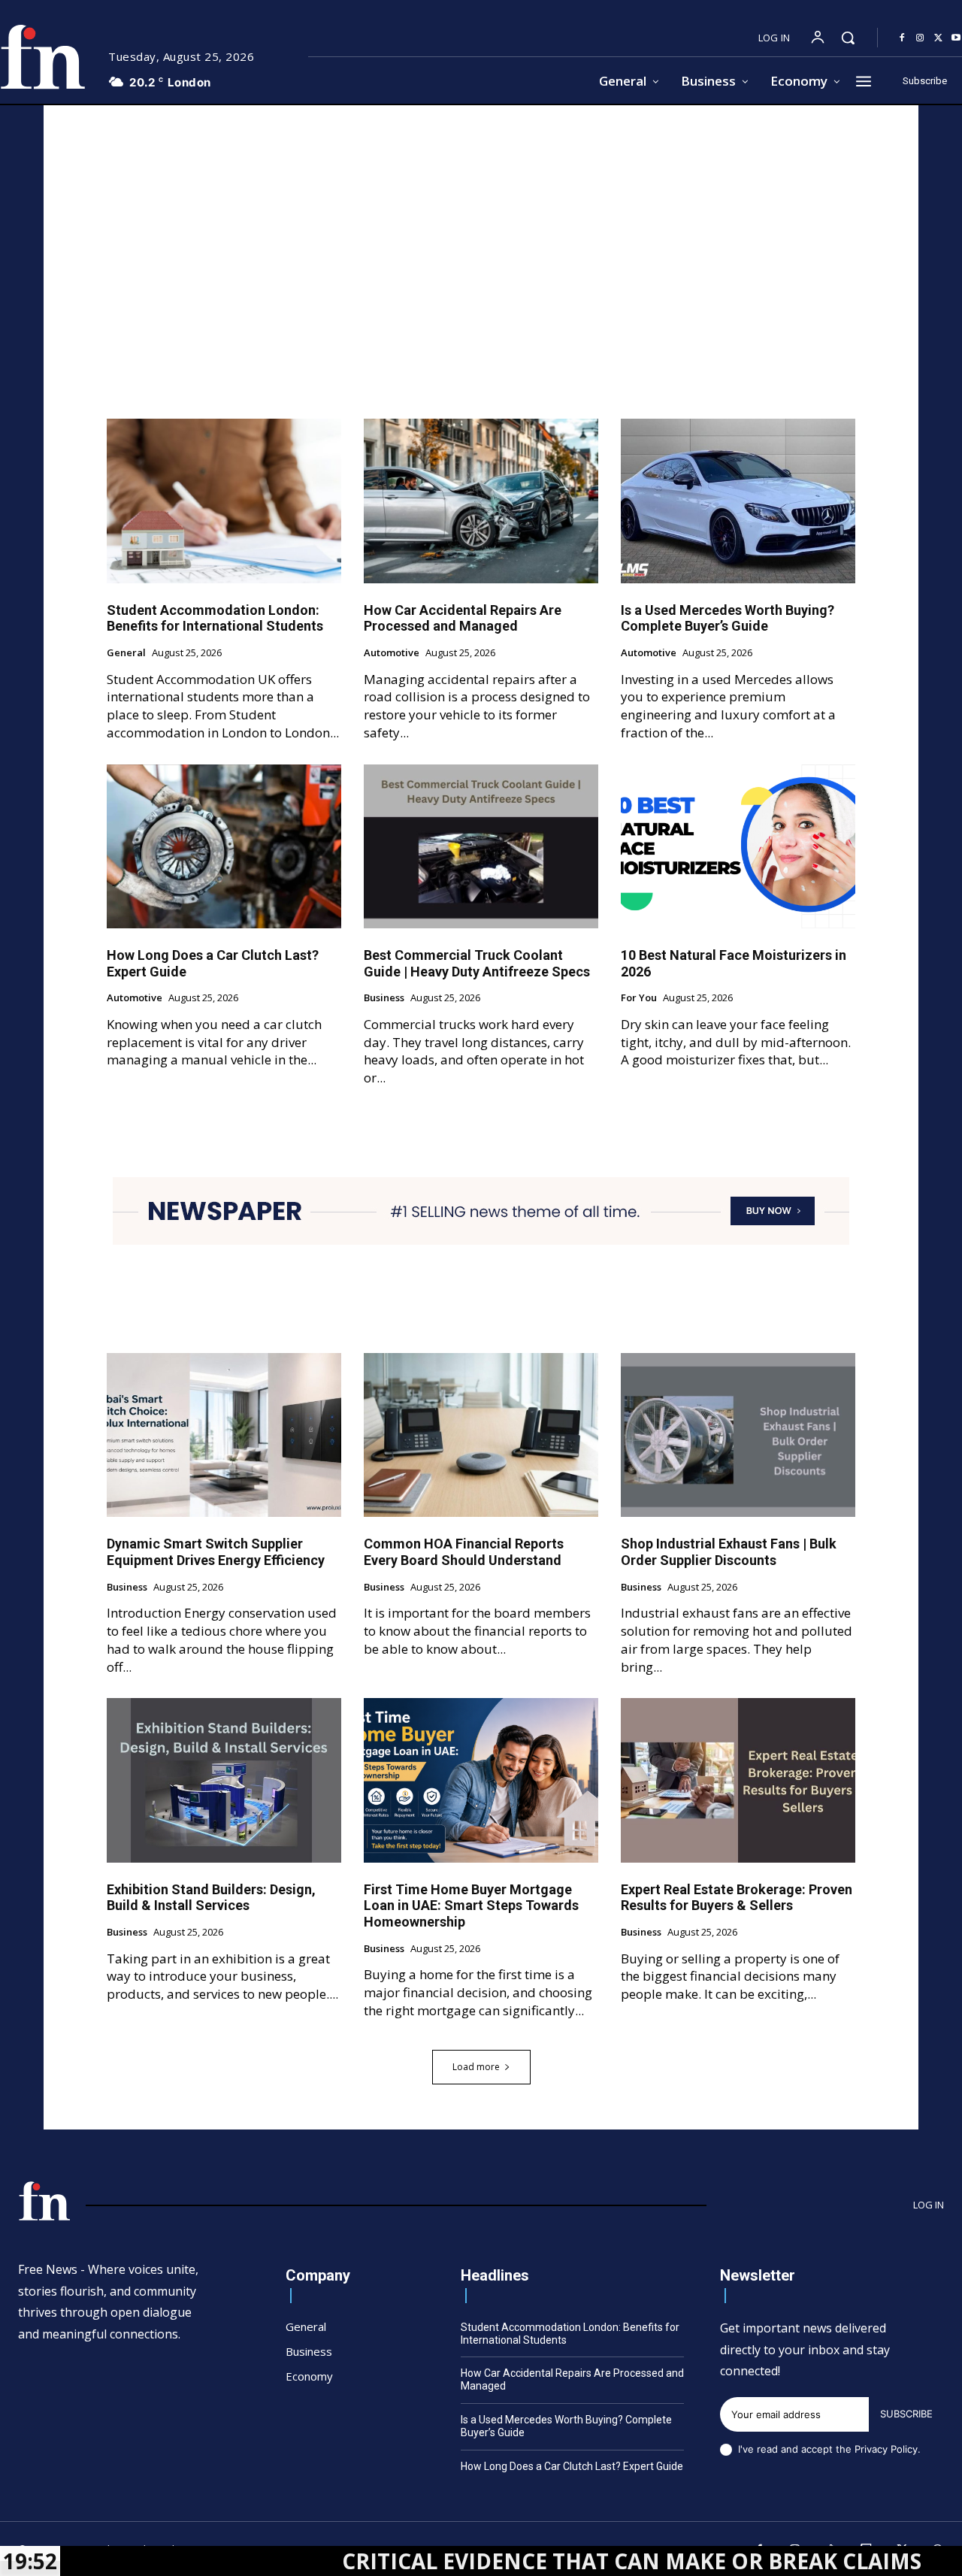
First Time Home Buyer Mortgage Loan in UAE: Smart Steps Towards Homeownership (471, 1906)
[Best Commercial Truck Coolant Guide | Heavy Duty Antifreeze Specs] (481, 846)
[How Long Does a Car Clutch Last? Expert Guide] (224, 846)
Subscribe (906, 2414)
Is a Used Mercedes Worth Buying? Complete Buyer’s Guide (728, 618)
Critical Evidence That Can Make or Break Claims (534, 2561)
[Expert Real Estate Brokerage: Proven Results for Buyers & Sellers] (738, 1780)
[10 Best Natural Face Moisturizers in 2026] (738, 846)
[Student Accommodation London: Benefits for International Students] (224, 501)
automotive (392, 653)
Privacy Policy (886, 2449)
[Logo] (44, 2201)
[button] (848, 38)
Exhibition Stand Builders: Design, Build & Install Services (211, 1898)
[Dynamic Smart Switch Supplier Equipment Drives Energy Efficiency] (224, 1435)
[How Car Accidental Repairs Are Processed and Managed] (481, 501)
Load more (476, 2067)
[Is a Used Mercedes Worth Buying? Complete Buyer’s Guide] (738, 501)
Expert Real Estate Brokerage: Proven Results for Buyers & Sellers (737, 1898)
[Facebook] (902, 38)
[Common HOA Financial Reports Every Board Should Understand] (481, 1435)
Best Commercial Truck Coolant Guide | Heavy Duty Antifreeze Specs (477, 963)
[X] (938, 38)
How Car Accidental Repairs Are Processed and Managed (463, 618)
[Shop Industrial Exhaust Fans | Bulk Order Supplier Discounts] (738, 1435)
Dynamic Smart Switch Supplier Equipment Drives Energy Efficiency (216, 1552)
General (126, 653)
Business (384, 998)
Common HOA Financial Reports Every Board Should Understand (464, 1552)
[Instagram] (920, 38)
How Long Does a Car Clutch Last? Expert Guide (572, 2466)
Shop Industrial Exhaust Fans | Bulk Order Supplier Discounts (729, 1552)
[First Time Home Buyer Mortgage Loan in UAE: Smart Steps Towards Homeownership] (481, 1780)
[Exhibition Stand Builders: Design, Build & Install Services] (224, 1780)
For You (639, 998)
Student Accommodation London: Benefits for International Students (215, 618)
